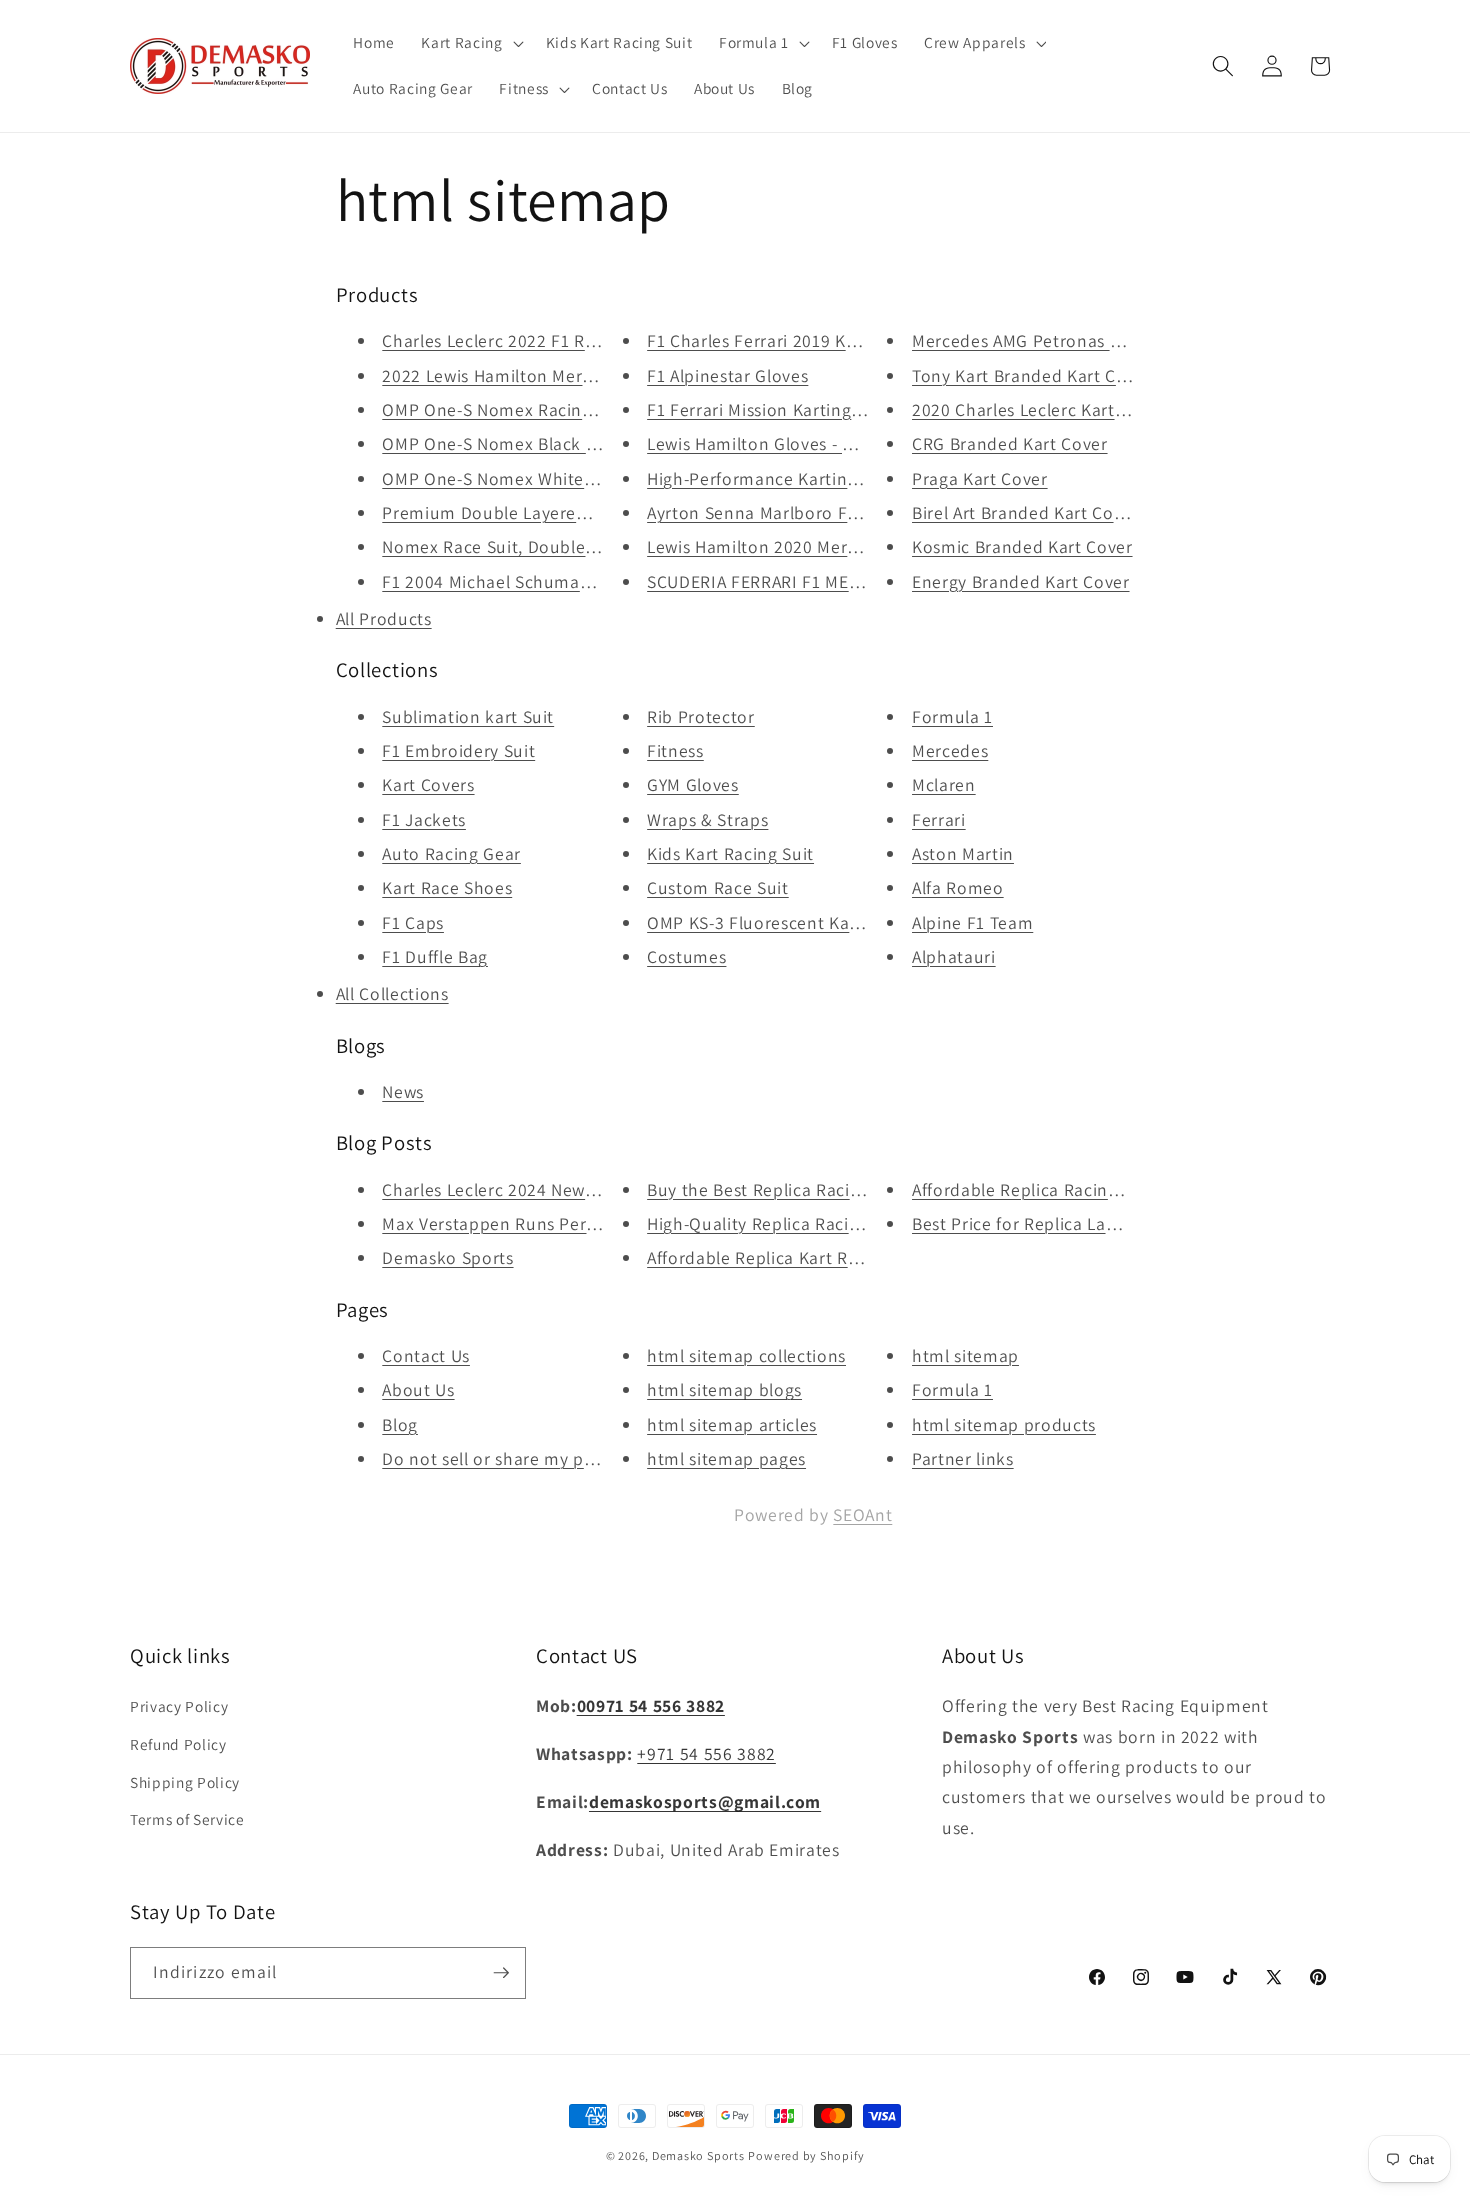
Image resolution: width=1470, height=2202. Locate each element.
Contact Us (426, 1355)
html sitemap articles (732, 1424)
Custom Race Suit (718, 887)
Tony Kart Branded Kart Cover (1031, 375)
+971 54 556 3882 (706, 1753)
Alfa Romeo (958, 887)
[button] (470, 43)
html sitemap (965, 1355)
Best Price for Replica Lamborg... (1042, 1223)
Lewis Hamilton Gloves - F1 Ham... (781, 443)
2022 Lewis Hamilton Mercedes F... (519, 375)
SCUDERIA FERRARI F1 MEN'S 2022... (789, 581)
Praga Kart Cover (980, 478)
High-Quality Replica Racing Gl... (775, 1223)
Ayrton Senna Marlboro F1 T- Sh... (780, 512)
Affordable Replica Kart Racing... (776, 1257)
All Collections (392, 993)
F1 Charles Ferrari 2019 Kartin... (772, 340)
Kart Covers (428, 784)
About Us (418, 1389)
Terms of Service (187, 1819)
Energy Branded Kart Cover (1021, 581)
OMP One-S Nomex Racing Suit (505, 409)
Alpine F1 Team (972, 922)
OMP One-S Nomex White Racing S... (526, 478)
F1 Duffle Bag (435, 956)
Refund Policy (178, 1744)
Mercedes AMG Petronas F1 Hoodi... (1053, 340)
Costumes (686, 956)
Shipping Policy (185, 1782)
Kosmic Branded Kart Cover (1022, 546)
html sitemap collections (746, 1355)
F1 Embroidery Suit (458, 750)
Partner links (963, 1458)
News (403, 1091)
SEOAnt (862, 1514)
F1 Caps (413, 922)
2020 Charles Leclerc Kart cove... (1041, 409)
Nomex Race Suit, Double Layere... (519, 546)
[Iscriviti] (501, 1973)
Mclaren (944, 784)
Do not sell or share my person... (512, 1458)
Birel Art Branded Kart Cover (1025, 512)
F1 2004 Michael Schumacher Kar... (521, 581)
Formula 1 (952, 716)
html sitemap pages (726, 1458)
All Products (384, 618)
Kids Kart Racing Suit (730, 853)
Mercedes (950, 750)
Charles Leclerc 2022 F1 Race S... (511, 340)
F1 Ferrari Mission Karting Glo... (772, 409)
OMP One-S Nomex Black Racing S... (525, 443)
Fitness (675, 750)
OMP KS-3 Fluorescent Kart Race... (783, 922)
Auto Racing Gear (451, 853)
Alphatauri (954, 956)
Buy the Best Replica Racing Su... (778, 1189)
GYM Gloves (693, 784)
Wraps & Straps (707, 819)
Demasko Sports (447, 1257)
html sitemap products (1004, 1424)
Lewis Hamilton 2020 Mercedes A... (784, 546)
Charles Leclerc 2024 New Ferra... (514, 1189)
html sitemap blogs (724, 1389)
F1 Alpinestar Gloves (727, 375)
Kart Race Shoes (447, 887)
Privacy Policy (179, 1706)
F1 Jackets (424, 819)
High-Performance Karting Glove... (784, 478)
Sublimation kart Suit (468, 716)
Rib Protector (701, 716)
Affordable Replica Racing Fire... (1039, 1189)
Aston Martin (963, 853)
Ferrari (939, 819)
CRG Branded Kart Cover (1010, 443)
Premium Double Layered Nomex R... (529, 512)
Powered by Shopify (806, 2155)
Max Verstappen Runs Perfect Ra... (519, 1223)
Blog (400, 1424)
